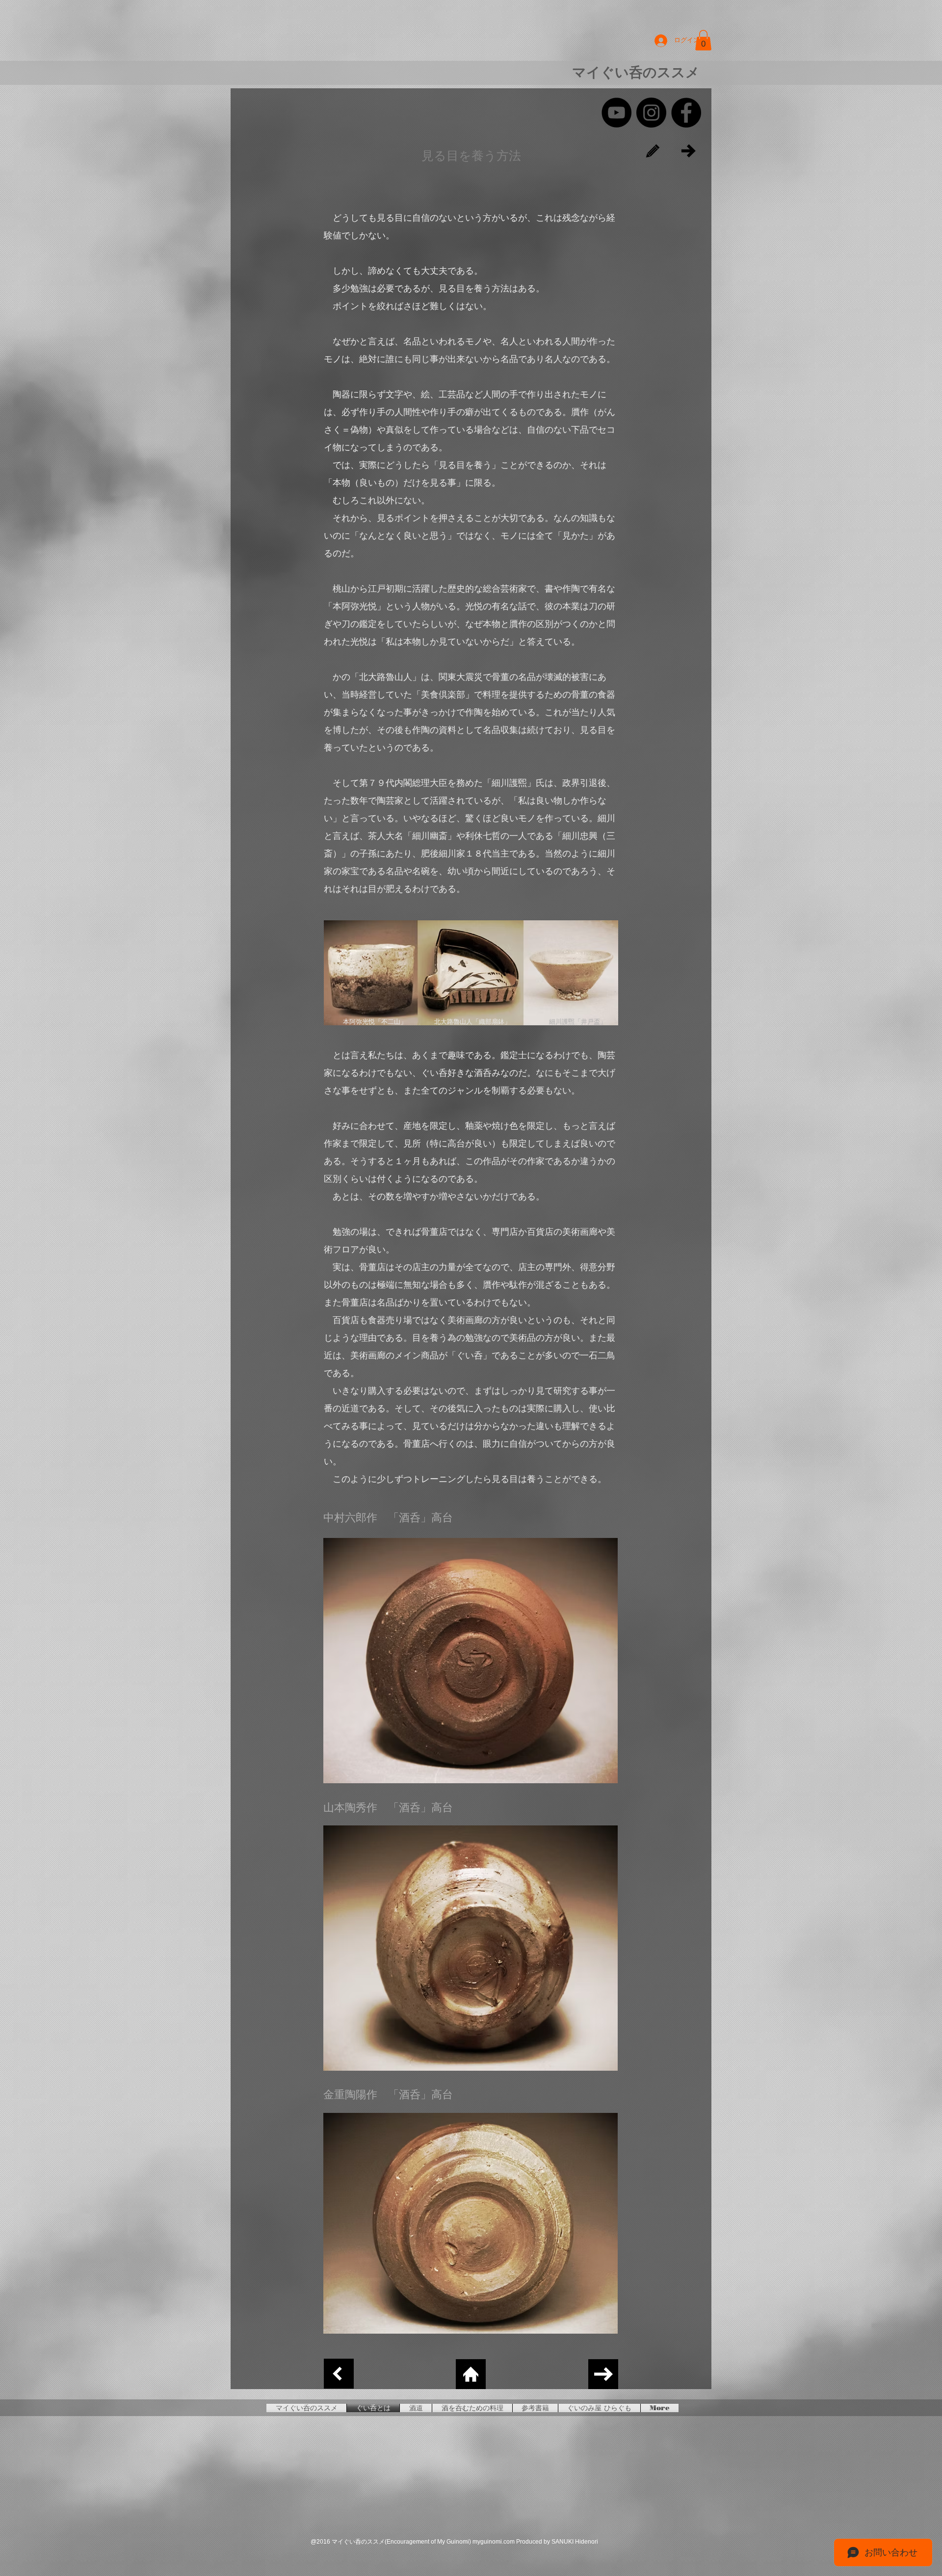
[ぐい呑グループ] (686, 113)
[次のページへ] (689, 151)
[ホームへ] (471, 2374)
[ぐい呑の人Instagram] (651, 113)
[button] (703, 40)
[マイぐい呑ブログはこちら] (653, 151)
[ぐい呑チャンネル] (616, 113)
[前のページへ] (339, 2374)
